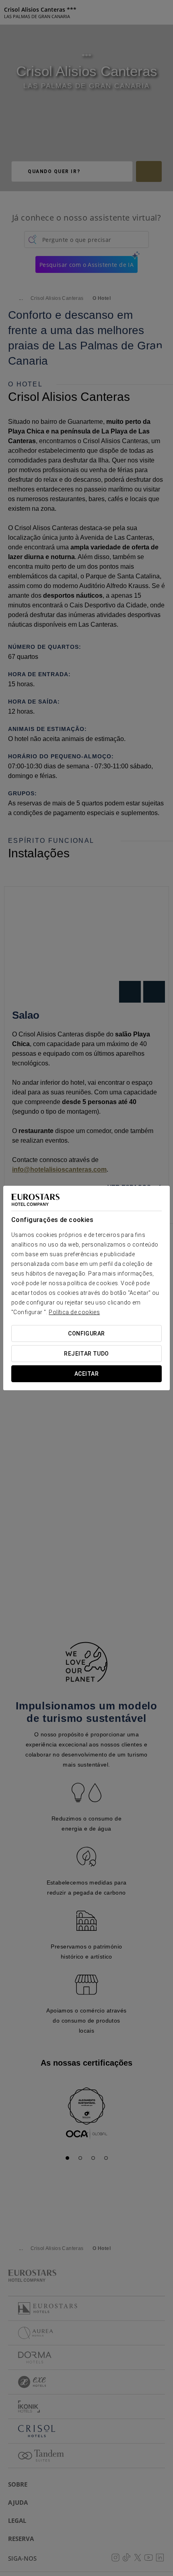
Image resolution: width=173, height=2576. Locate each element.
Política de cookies (74, 1312)
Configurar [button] (86, 1333)
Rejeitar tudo (86, 1354)
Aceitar (86, 1374)
